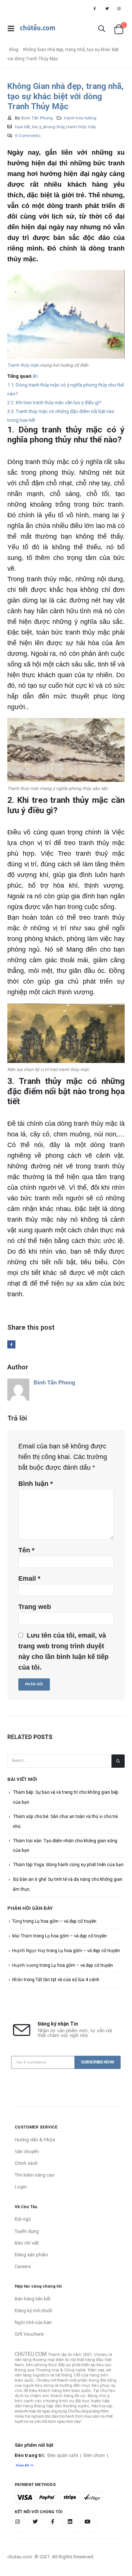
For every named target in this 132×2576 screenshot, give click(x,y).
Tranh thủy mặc (23, 365)
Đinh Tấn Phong (37, 118)
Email (29, 1578)
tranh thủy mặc (81, 127)
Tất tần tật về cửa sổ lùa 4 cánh (67, 1980)
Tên (26, 1550)
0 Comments (28, 136)
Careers (23, 2266)
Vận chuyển (27, 2151)
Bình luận (36, 1484)
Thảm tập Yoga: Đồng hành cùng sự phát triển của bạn (68, 1865)
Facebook (11, 1344)
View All (22, 2465)
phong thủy (54, 127)
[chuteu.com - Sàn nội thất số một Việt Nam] (38, 29)
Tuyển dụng (27, 2231)
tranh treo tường (80, 118)
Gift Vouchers (29, 2334)
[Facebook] (95, 8)
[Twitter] (107, 8)
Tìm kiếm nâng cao (35, 2175)
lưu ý (36, 127)
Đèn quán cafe (63, 2455)
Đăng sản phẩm (31, 2255)
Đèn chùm (94, 2455)
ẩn (35, 376)
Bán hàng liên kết (33, 2299)
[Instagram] (119, 8)
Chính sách (26, 2163)
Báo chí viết (27, 2243)
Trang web (35, 1607)
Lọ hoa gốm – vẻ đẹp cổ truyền (66, 1921)
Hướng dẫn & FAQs (35, 2140)
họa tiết (23, 127)
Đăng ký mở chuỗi (33, 2311)
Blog (14, 50)
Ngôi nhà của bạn (33, 2322)
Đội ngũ (23, 2219)
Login (21, 2187)
